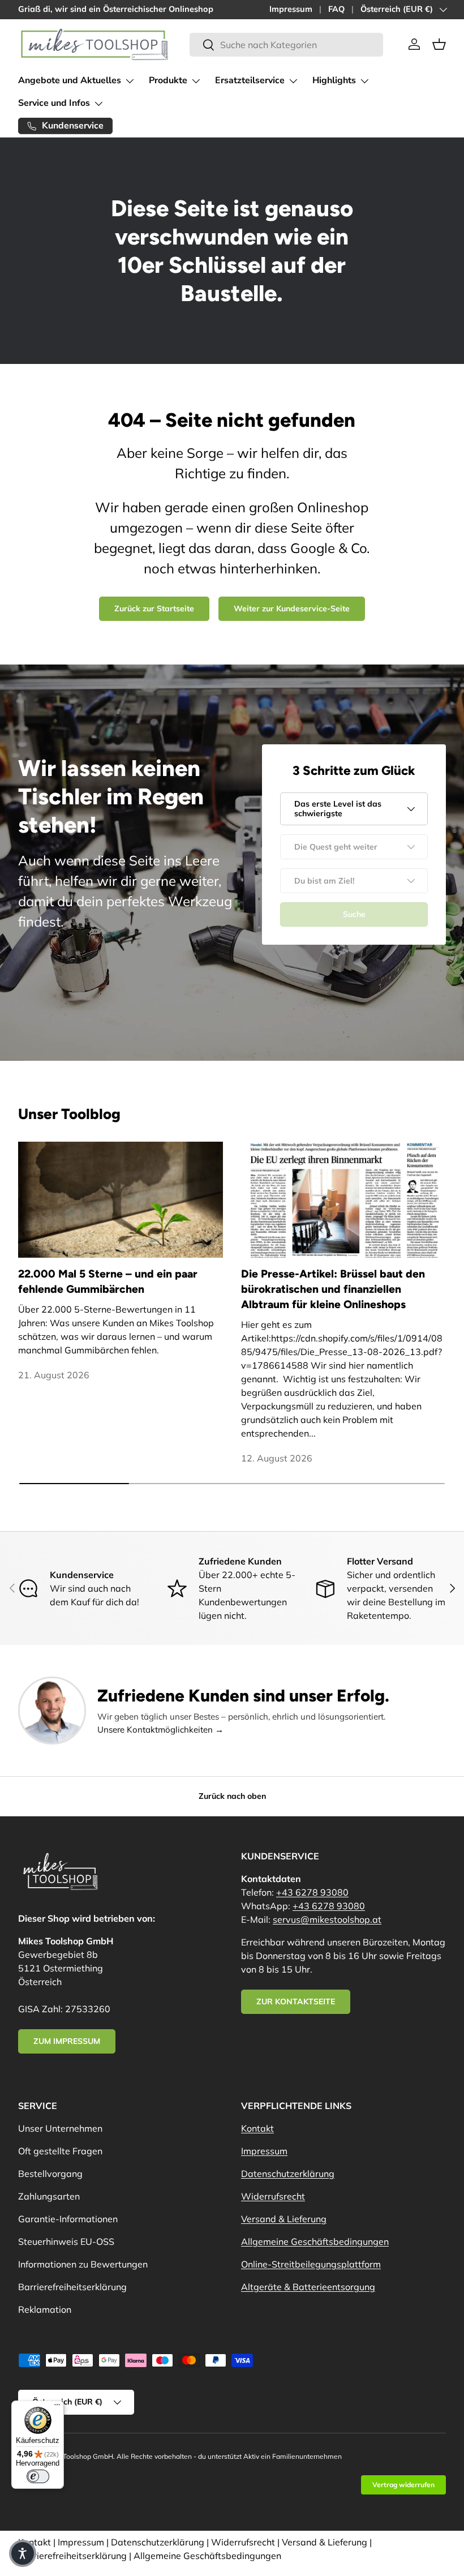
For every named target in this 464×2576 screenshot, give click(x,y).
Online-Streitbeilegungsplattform (311, 2264)
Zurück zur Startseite (154, 608)
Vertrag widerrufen (403, 2485)
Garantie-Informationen (68, 2219)
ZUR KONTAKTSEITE (296, 2001)
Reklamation (45, 2309)
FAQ (336, 9)
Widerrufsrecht (273, 2196)
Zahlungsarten (49, 2196)
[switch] (38, 2476)
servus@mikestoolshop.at (327, 1919)
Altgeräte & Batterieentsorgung (308, 2287)
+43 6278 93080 (312, 1892)
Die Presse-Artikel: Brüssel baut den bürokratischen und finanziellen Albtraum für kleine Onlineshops (333, 1289)
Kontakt (257, 2128)
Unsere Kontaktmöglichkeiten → (160, 1730)
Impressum (291, 9)
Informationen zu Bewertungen (83, 2264)
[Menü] (57, 2407)
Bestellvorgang (50, 2174)
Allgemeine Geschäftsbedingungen (315, 2241)
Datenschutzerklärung (288, 2174)
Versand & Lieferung (284, 2219)
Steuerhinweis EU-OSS (66, 2241)
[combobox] (286, 45)
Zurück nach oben (232, 1796)
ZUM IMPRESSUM (67, 2041)
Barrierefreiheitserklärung (72, 2287)
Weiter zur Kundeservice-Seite (292, 608)
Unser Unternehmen (60, 2128)
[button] (439, 44)
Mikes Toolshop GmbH (78, 2456)
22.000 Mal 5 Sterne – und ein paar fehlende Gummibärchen (108, 1281)
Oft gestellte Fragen (60, 2151)
